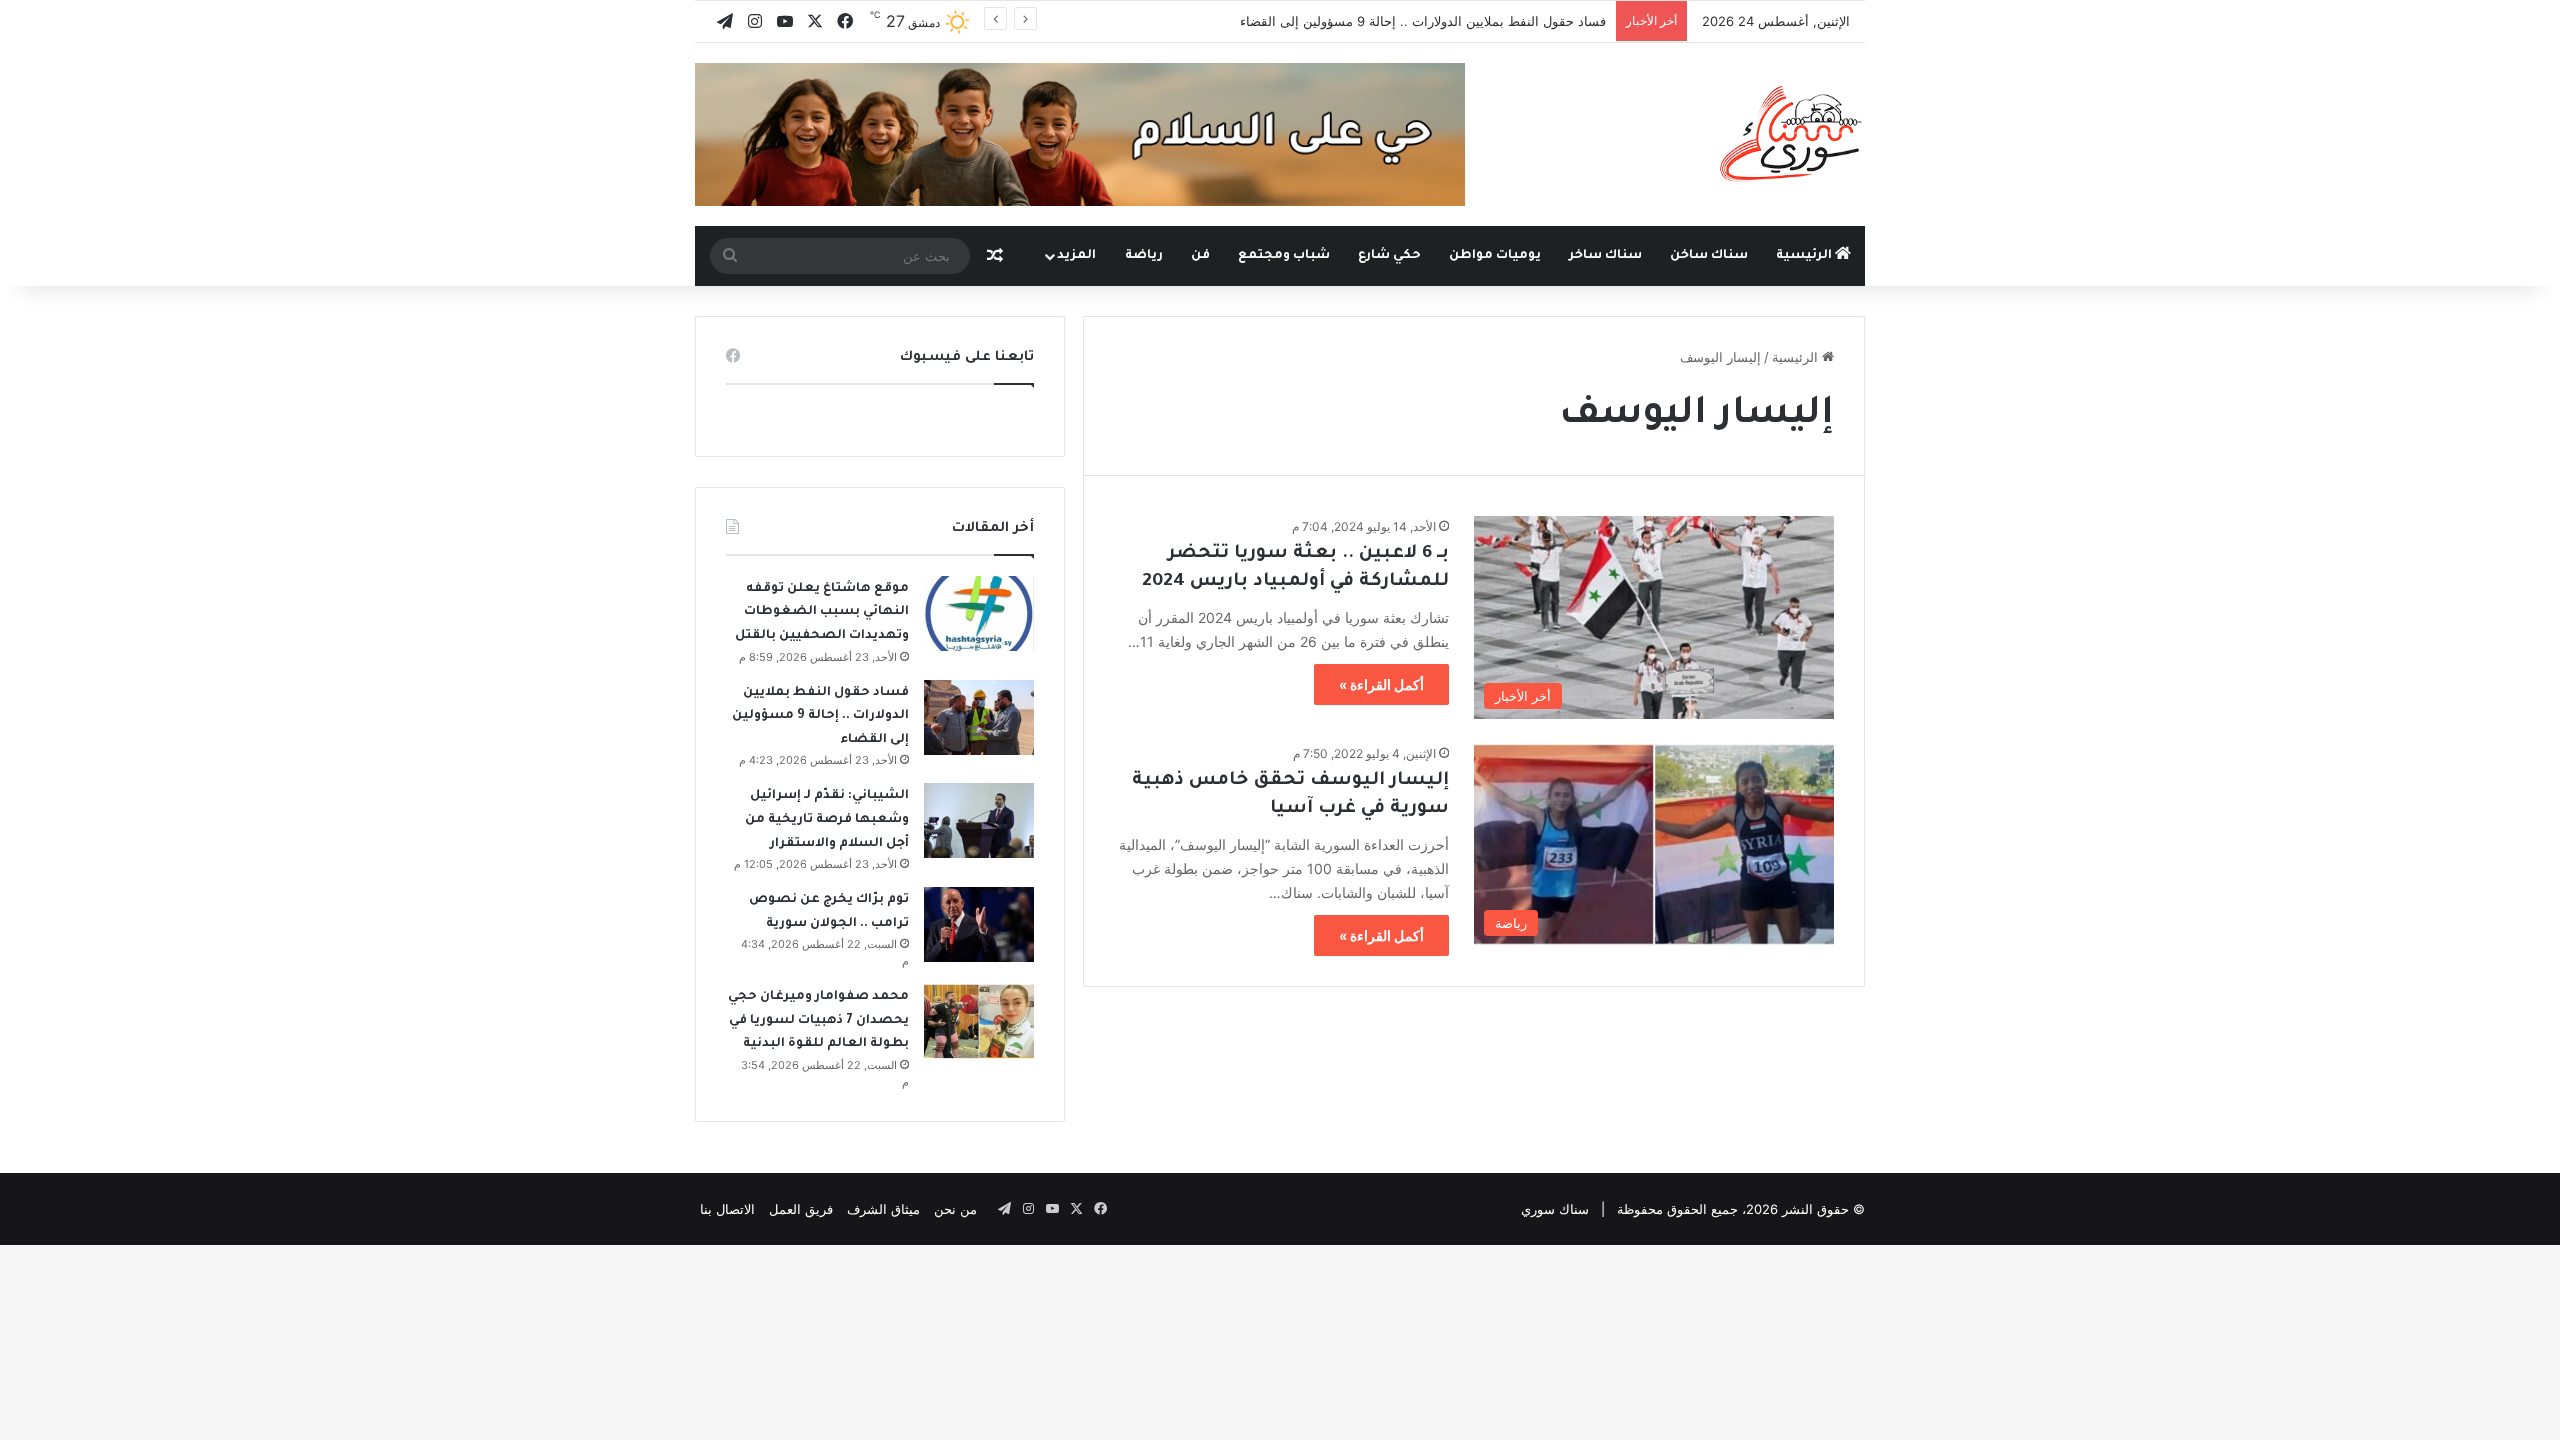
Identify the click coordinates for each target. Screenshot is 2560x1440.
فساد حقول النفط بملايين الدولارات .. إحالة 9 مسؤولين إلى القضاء (1423, 21)
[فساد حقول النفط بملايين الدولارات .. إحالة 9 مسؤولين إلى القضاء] (979, 717)
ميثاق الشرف (883, 1209)
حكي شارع (1389, 256)
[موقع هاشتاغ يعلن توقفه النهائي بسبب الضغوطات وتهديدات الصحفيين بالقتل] (979, 613)
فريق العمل (801, 1209)
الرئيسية (1805, 256)
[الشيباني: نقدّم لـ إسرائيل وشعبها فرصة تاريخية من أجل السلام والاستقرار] (979, 820)
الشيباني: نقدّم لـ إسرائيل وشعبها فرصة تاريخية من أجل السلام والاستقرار (827, 819)
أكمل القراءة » (1381, 684)
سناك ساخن (1709, 256)
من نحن (955, 1209)
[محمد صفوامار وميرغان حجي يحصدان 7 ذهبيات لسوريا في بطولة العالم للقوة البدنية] (979, 1021)
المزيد (1076, 256)
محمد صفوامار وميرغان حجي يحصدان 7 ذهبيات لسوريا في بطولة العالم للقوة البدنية (818, 1020)
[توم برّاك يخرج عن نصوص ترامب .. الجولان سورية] (979, 924)
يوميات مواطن (1495, 256)
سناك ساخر (1605, 256)
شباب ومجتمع (1284, 256)
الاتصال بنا (727, 1209)
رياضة (1144, 256)
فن (1200, 256)
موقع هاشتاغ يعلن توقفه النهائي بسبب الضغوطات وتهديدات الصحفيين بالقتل (822, 612)
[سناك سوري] (1792, 133)
